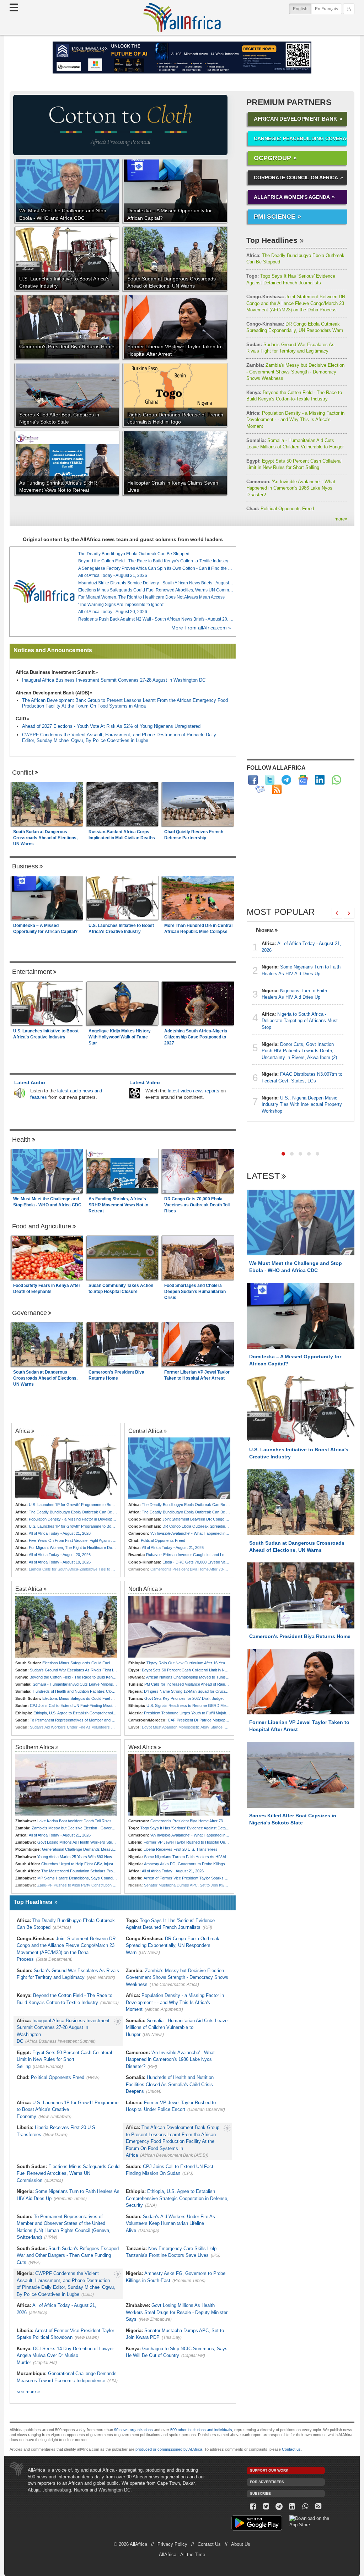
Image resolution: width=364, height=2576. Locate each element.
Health (21, 1140)
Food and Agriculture (42, 1226)
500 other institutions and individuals (201, 2430)
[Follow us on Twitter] (266, 2507)
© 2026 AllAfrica (130, 2544)
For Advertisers (267, 2482)
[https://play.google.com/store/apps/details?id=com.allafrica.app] (257, 2524)
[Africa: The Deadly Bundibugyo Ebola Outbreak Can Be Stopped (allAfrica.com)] (179, 1468)
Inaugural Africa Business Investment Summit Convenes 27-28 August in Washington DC (114, 680)
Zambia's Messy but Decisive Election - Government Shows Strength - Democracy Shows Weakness (295, 372)
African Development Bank (296, 119)
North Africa (143, 1589)
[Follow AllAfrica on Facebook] (253, 780)
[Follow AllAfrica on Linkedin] (320, 780)
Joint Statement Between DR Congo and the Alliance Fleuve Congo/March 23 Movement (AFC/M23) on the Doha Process (296, 303)
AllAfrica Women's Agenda (292, 197)
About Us (241, 2544)
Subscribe (260, 2493)
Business (25, 866)
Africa (23, 1431)
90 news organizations (133, 2430)
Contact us (291, 2449)
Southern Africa (35, 1747)
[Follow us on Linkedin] (292, 2507)
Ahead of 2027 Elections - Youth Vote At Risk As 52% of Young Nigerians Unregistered (111, 726)
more (341, 519)
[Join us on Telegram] (279, 2507)
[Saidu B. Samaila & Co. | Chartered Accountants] (182, 58)
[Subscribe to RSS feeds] (277, 789)
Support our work (269, 2470)
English (302, 9)
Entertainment (32, 972)
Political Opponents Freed (280, 509)
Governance (30, 1313)
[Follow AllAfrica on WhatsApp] (336, 780)
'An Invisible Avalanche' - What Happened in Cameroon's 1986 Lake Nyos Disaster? (291, 488)
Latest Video (145, 1082)
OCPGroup (272, 158)
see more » (28, 2392)
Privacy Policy (172, 2544)
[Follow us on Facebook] (253, 2507)
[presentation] (337, 913)
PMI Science (275, 217)
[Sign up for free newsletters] (260, 789)
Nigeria (265, 930)
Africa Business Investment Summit (55, 672)
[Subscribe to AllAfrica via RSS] (318, 2507)
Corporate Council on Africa (296, 178)
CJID (21, 719)
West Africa (143, 1747)
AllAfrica (182, 17)
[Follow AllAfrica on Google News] (303, 780)
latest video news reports (194, 1091)
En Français (326, 9)
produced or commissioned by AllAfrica (169, 2449)
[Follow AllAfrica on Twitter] (270, 780)
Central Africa (145, 1431)
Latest (263, 1176)
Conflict (23, 773)
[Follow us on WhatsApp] (305, 2507)
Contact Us (209, 2544)
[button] (283, 1154)
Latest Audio (30, 1082)
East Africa (29, 1589)
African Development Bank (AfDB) (52, 693)
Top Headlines (272, 240)
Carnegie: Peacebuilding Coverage (301, 138)
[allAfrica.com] (44, 591)
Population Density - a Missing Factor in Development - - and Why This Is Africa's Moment (295, 420)
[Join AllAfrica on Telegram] (286, 780)
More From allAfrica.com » (201, 628)
